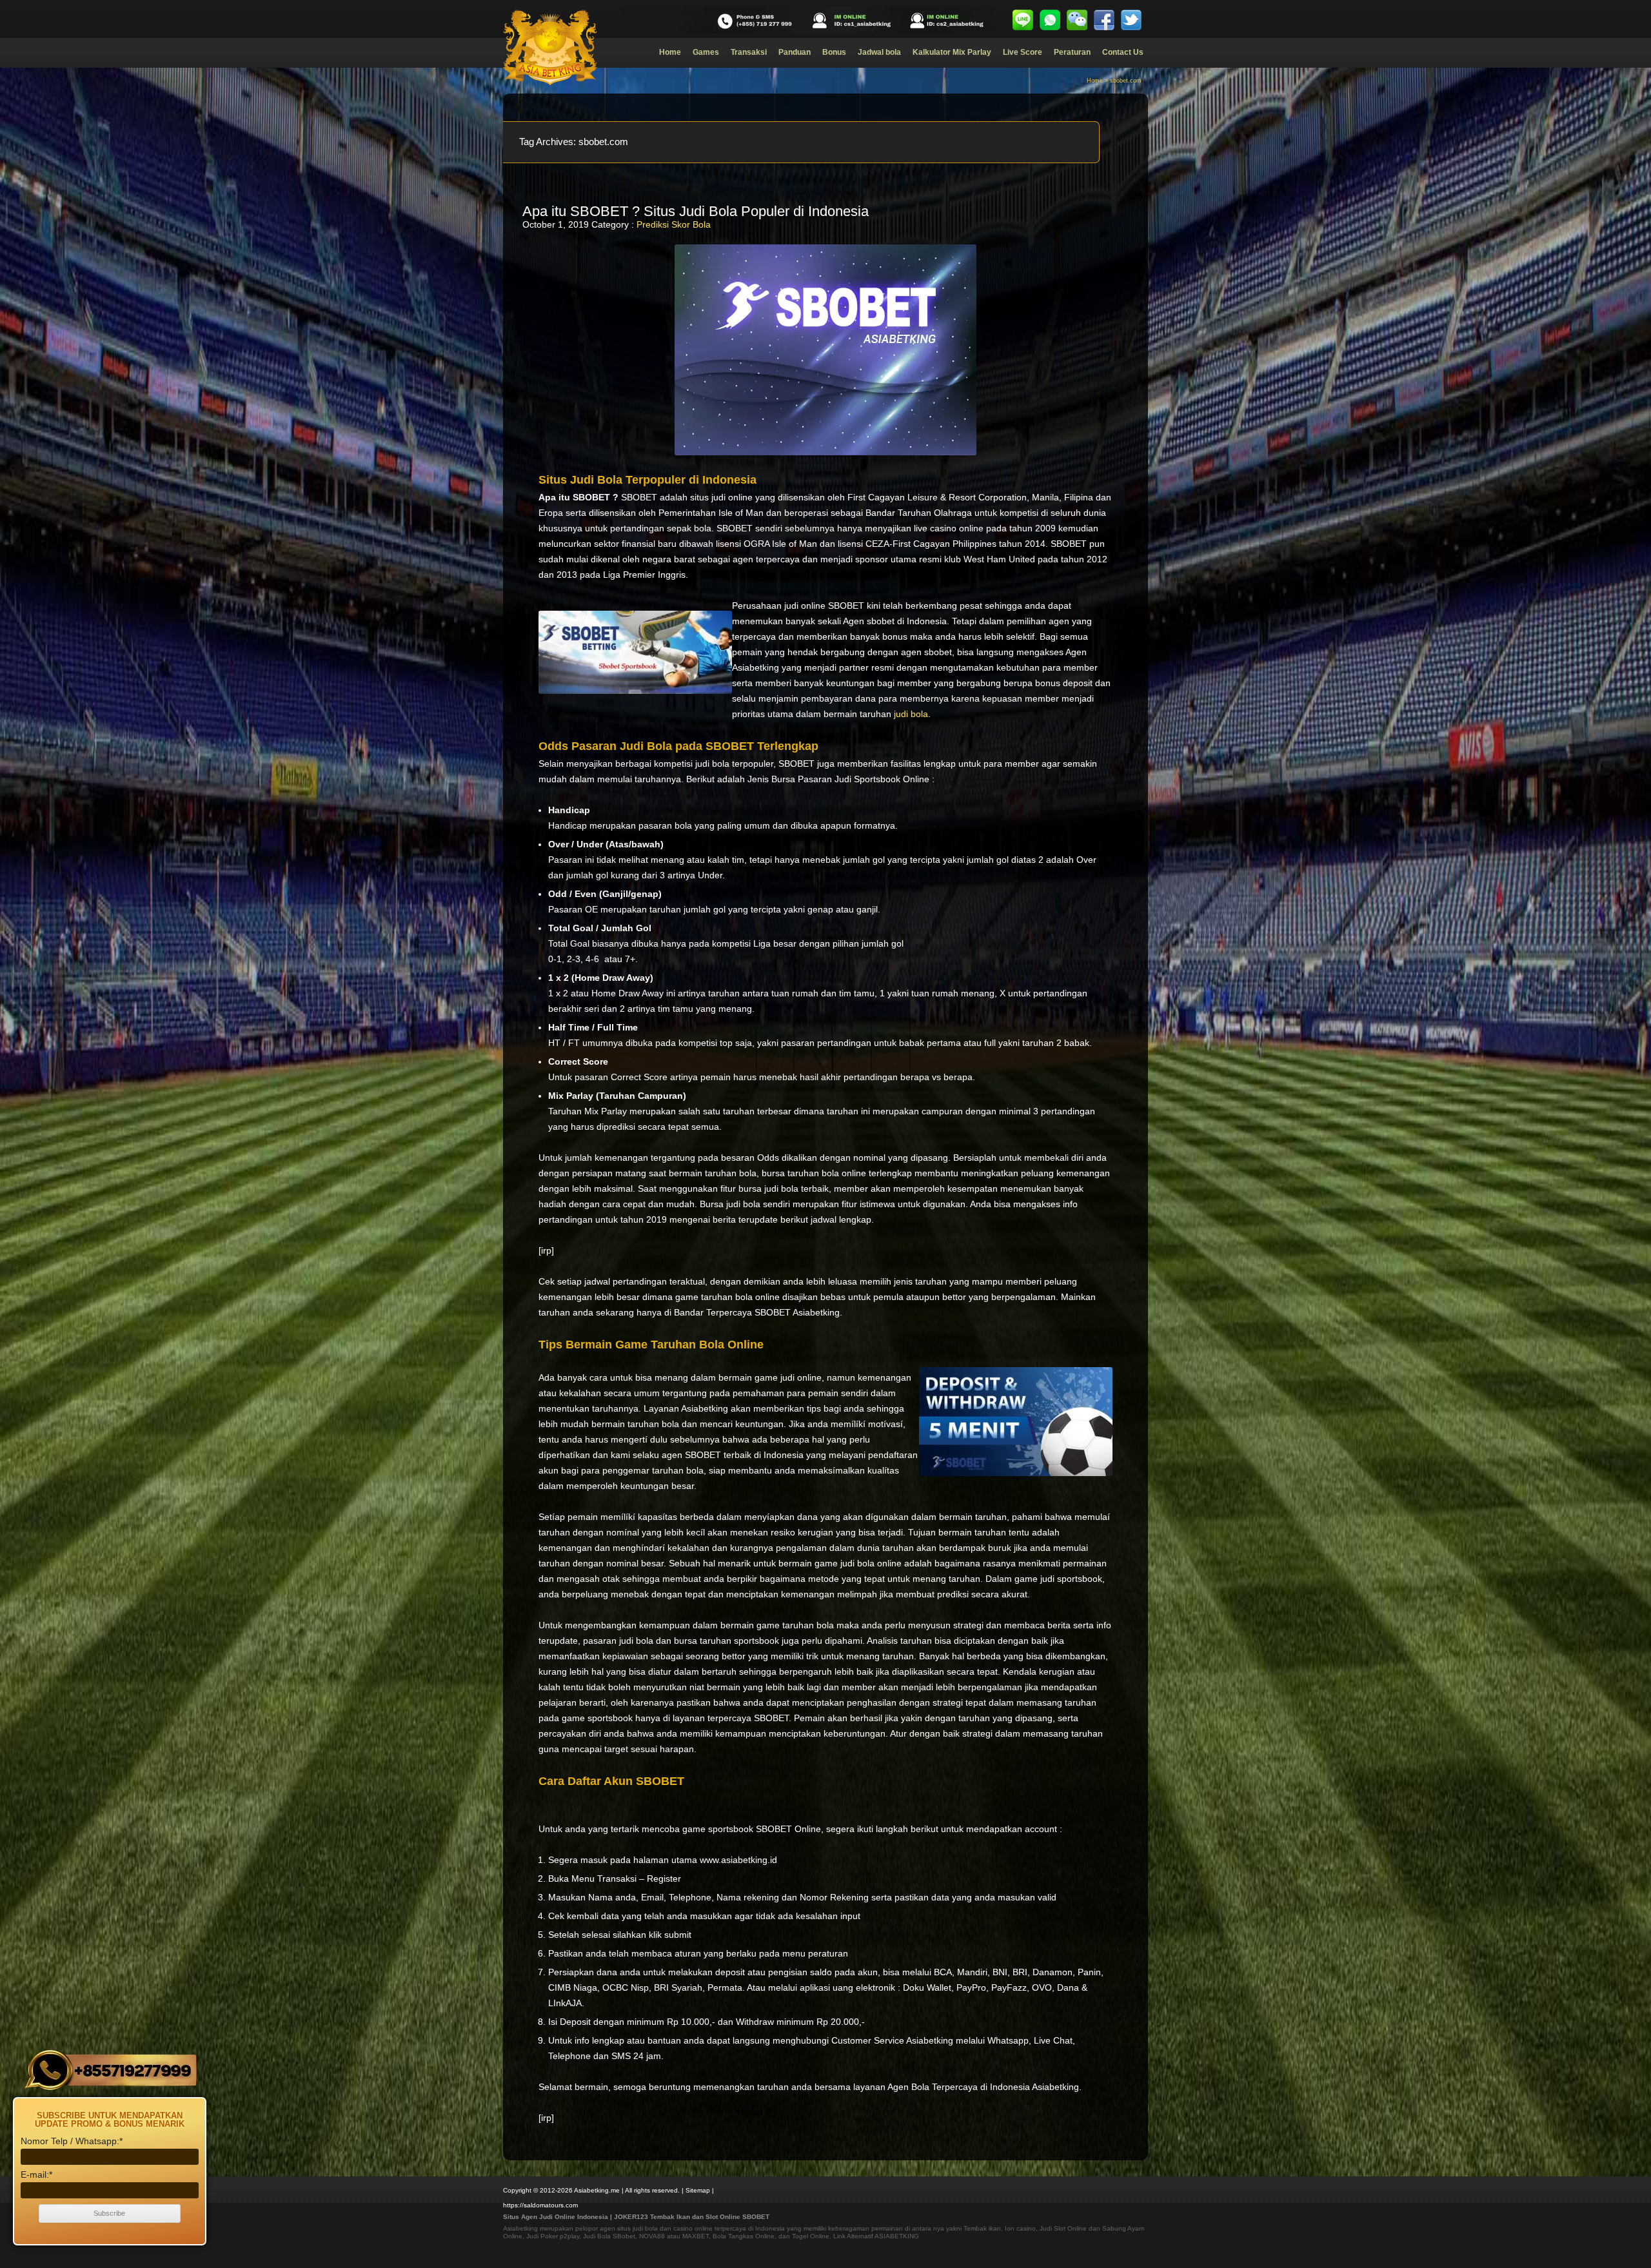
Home (670, 52)
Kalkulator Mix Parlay (952, 52)
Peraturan (1072, 52)
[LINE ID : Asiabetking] (1023, 20)
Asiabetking (520, 2228)
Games (706, 52)
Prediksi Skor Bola (674, 224)
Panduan (795, 52)
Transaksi (749, 52)
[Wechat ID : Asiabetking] (1077, 20)
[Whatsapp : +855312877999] (1050, 20)
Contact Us (1123, 52)
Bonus (834, 52)
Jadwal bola (879, 52)
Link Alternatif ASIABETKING (876, 2236)
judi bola (911, 714)
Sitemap (698, 2190)
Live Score (1023, 52)
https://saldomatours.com (540, 2205)
